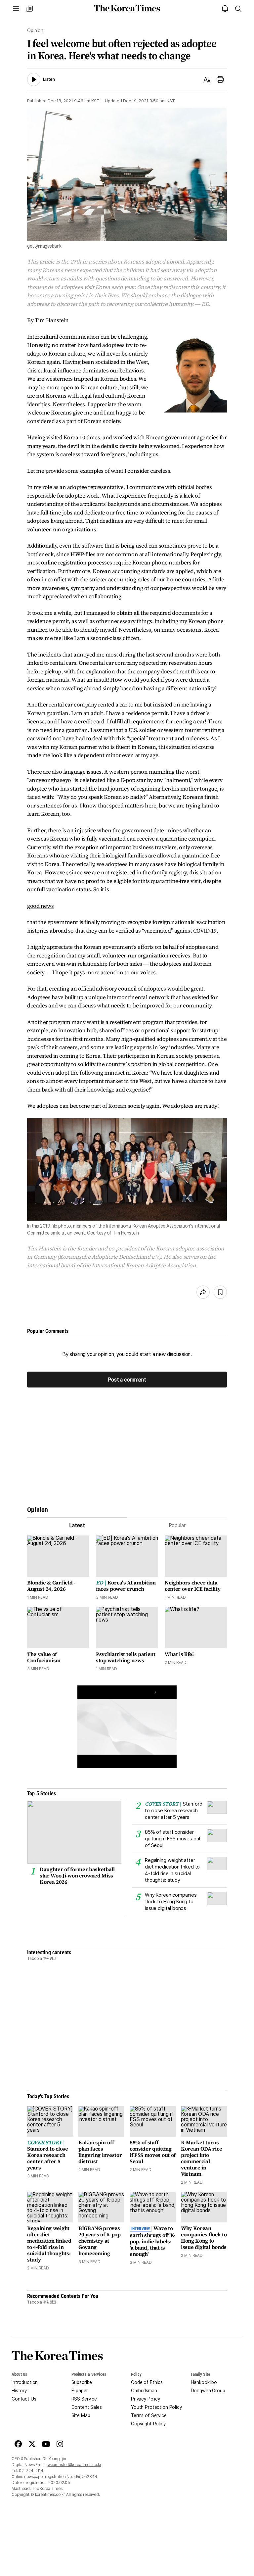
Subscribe (82, 2382)
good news (41, 906)
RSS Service (84, 2399)
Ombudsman (144, 2391)
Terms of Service (149, 2415)
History (19, 2391)
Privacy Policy (146, 2399)
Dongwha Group (208, 2391)
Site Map (81, 2415)
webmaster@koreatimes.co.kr (74, 2465)
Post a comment (127, 1380)
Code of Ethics (147, 2382)
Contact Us (24, 2399)
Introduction (25, 2382)
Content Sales (87, 2407)
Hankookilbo (204, 2382)
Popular (177, 1525)
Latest (77, 1525)
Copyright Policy (148, 2424)
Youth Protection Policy (156, 2407)
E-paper (80, 2391)
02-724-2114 (31, 2471)
